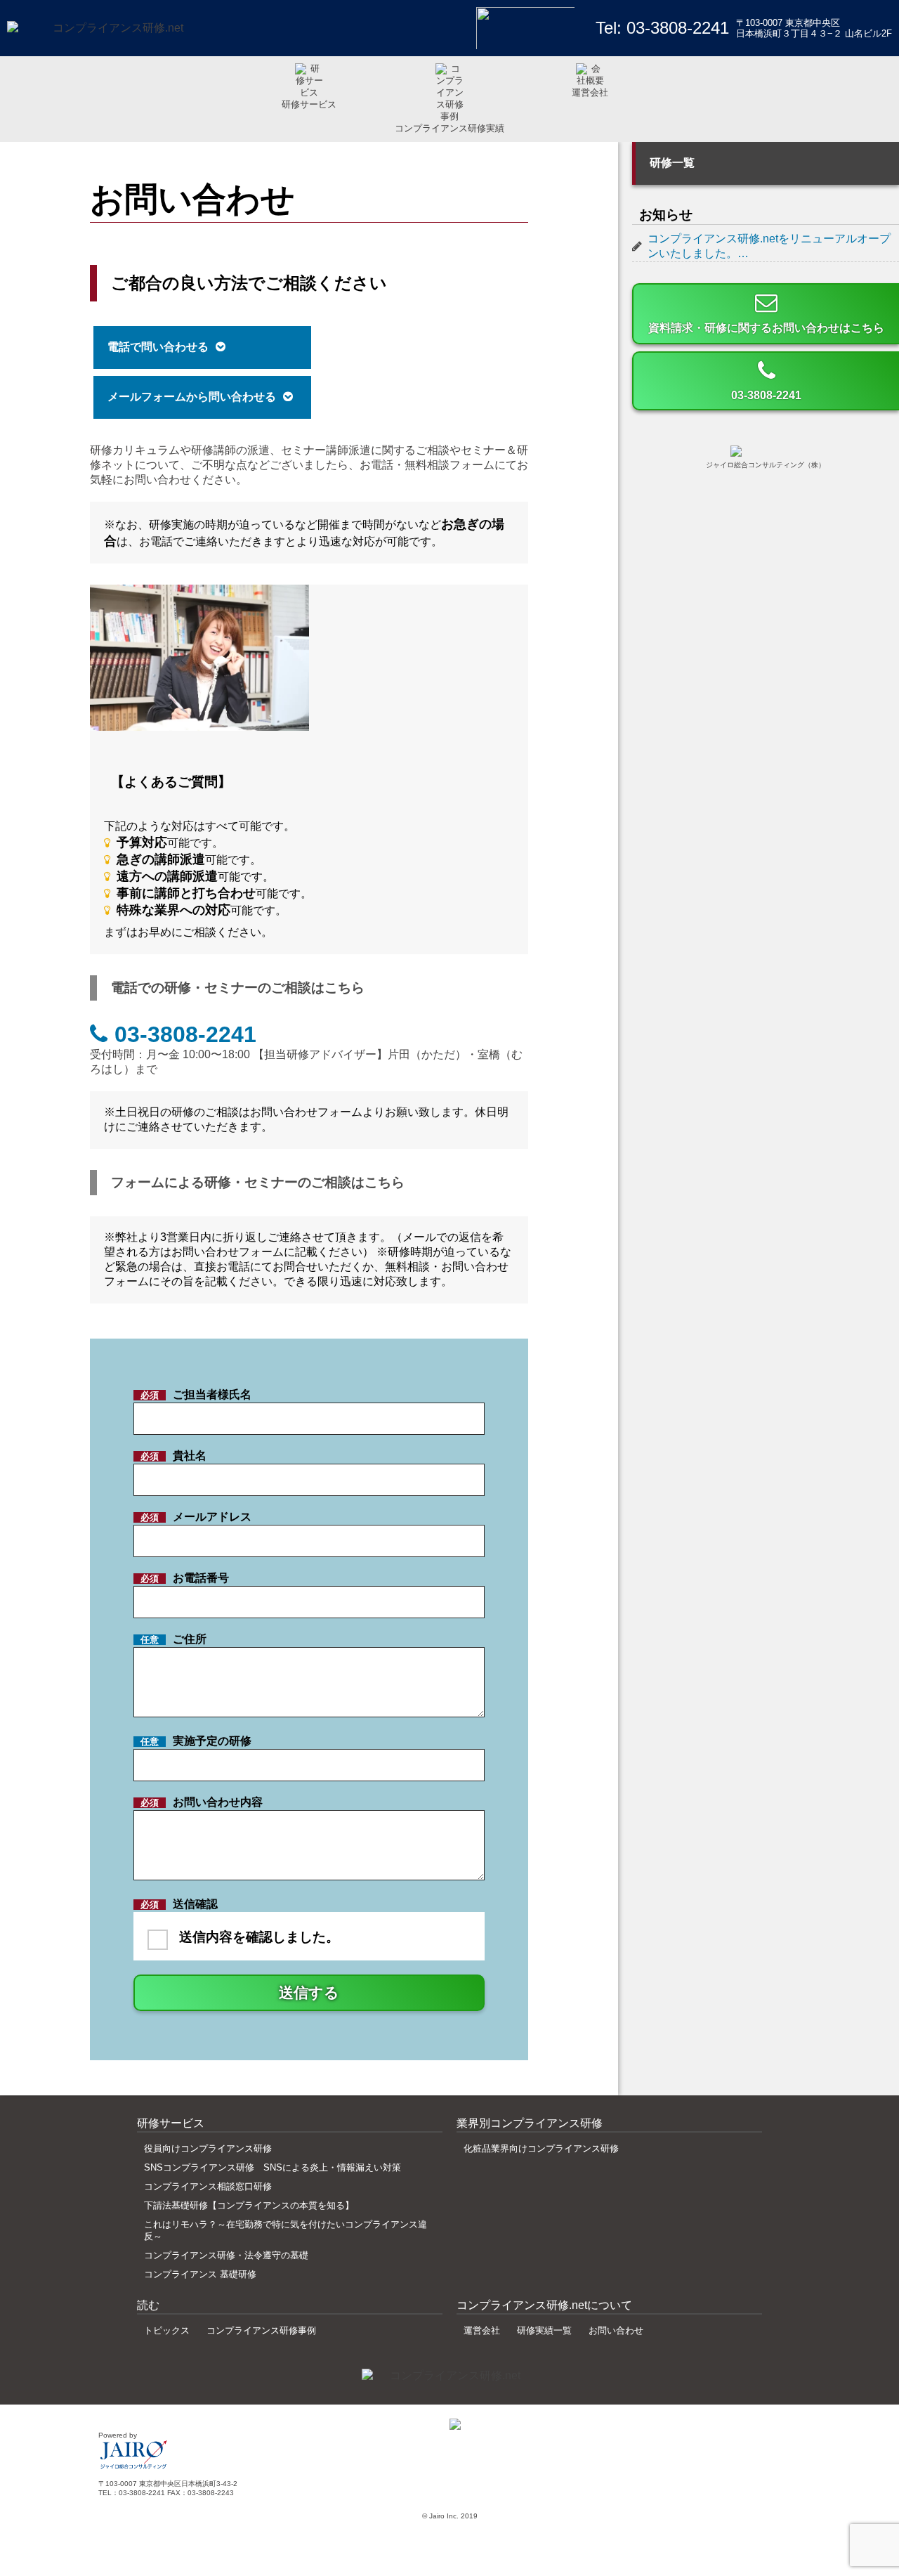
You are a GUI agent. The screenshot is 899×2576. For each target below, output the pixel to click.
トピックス (167, 2330)
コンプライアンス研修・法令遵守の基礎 (226, 2255)
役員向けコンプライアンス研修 (208, 2148)
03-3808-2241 (678, 28)
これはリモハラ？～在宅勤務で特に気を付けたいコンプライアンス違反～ (286, 2230)
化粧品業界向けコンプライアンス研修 (541, 2148)
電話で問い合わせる (158, 347)
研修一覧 (672, 163)
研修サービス (309, 104)
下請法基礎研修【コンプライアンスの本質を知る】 (249, 2205)
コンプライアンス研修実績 (449, 128)
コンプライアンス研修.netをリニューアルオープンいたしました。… (769, 246)
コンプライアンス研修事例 (261, 2330)
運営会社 (590, 92)
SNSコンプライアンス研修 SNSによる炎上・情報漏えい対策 (273, 2167)
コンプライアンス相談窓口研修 (208, 2186)
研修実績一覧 (544, 2330)
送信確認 (240, 1921)
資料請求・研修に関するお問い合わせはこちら (766, 328)
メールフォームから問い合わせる (192, 397)
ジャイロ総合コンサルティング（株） (766, 465)
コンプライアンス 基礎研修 (200, 2274)
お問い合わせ (616, 2330)
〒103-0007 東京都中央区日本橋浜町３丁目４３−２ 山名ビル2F (814, 28)
